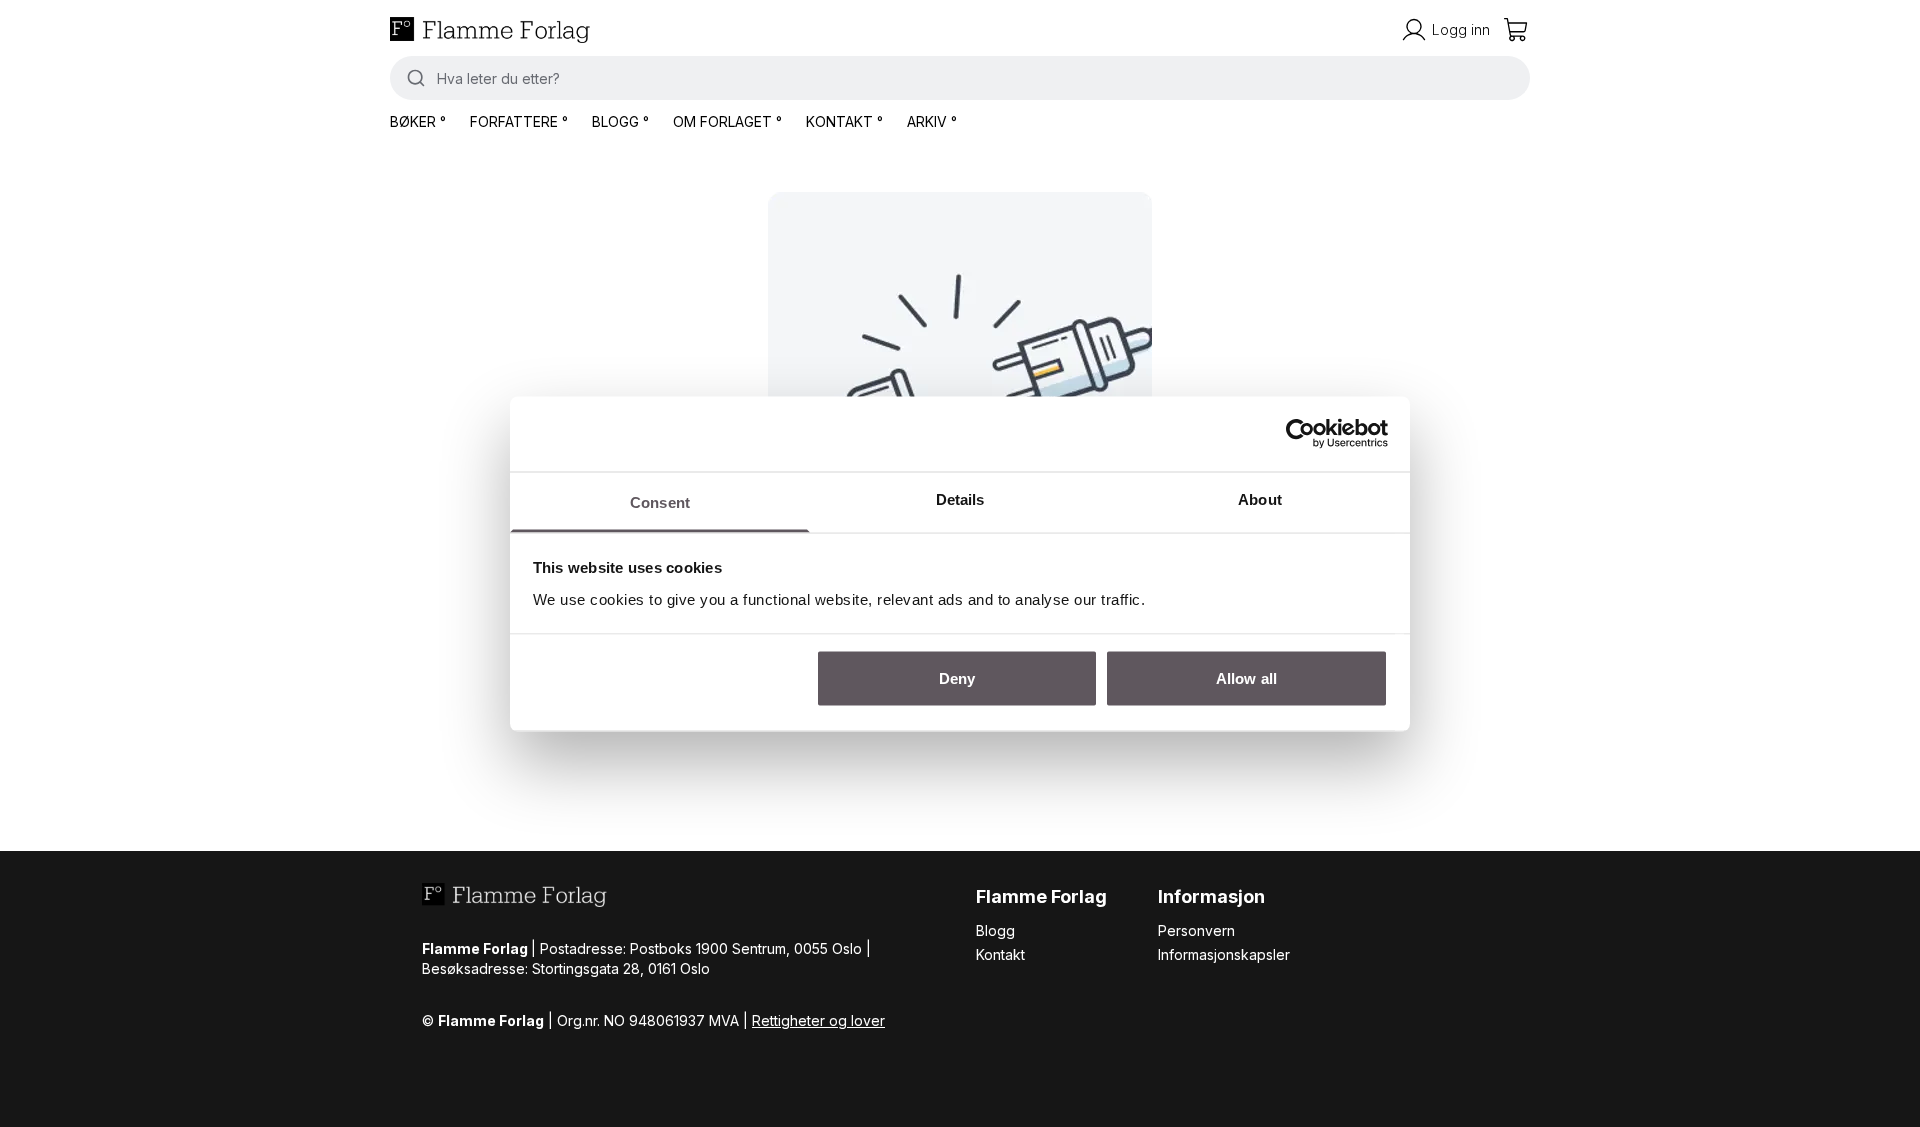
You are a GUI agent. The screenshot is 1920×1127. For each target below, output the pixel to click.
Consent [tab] (660, 501)
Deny (957, 678)
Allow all (1246, 678)
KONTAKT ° (844, 121)
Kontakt (1000, 954)
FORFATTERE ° (519, 121)
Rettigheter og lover (818, 1020)
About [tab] (1260, 498)
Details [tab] (960, 498)
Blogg (995, 930)
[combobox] (960, 78)
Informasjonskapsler (1224, 954)
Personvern (1196, 930)
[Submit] (413, 78)
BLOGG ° (620, 121)
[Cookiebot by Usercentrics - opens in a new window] (1300, 434)
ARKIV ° (932, 121)
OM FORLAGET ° (727, 121)
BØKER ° (418, 121)
